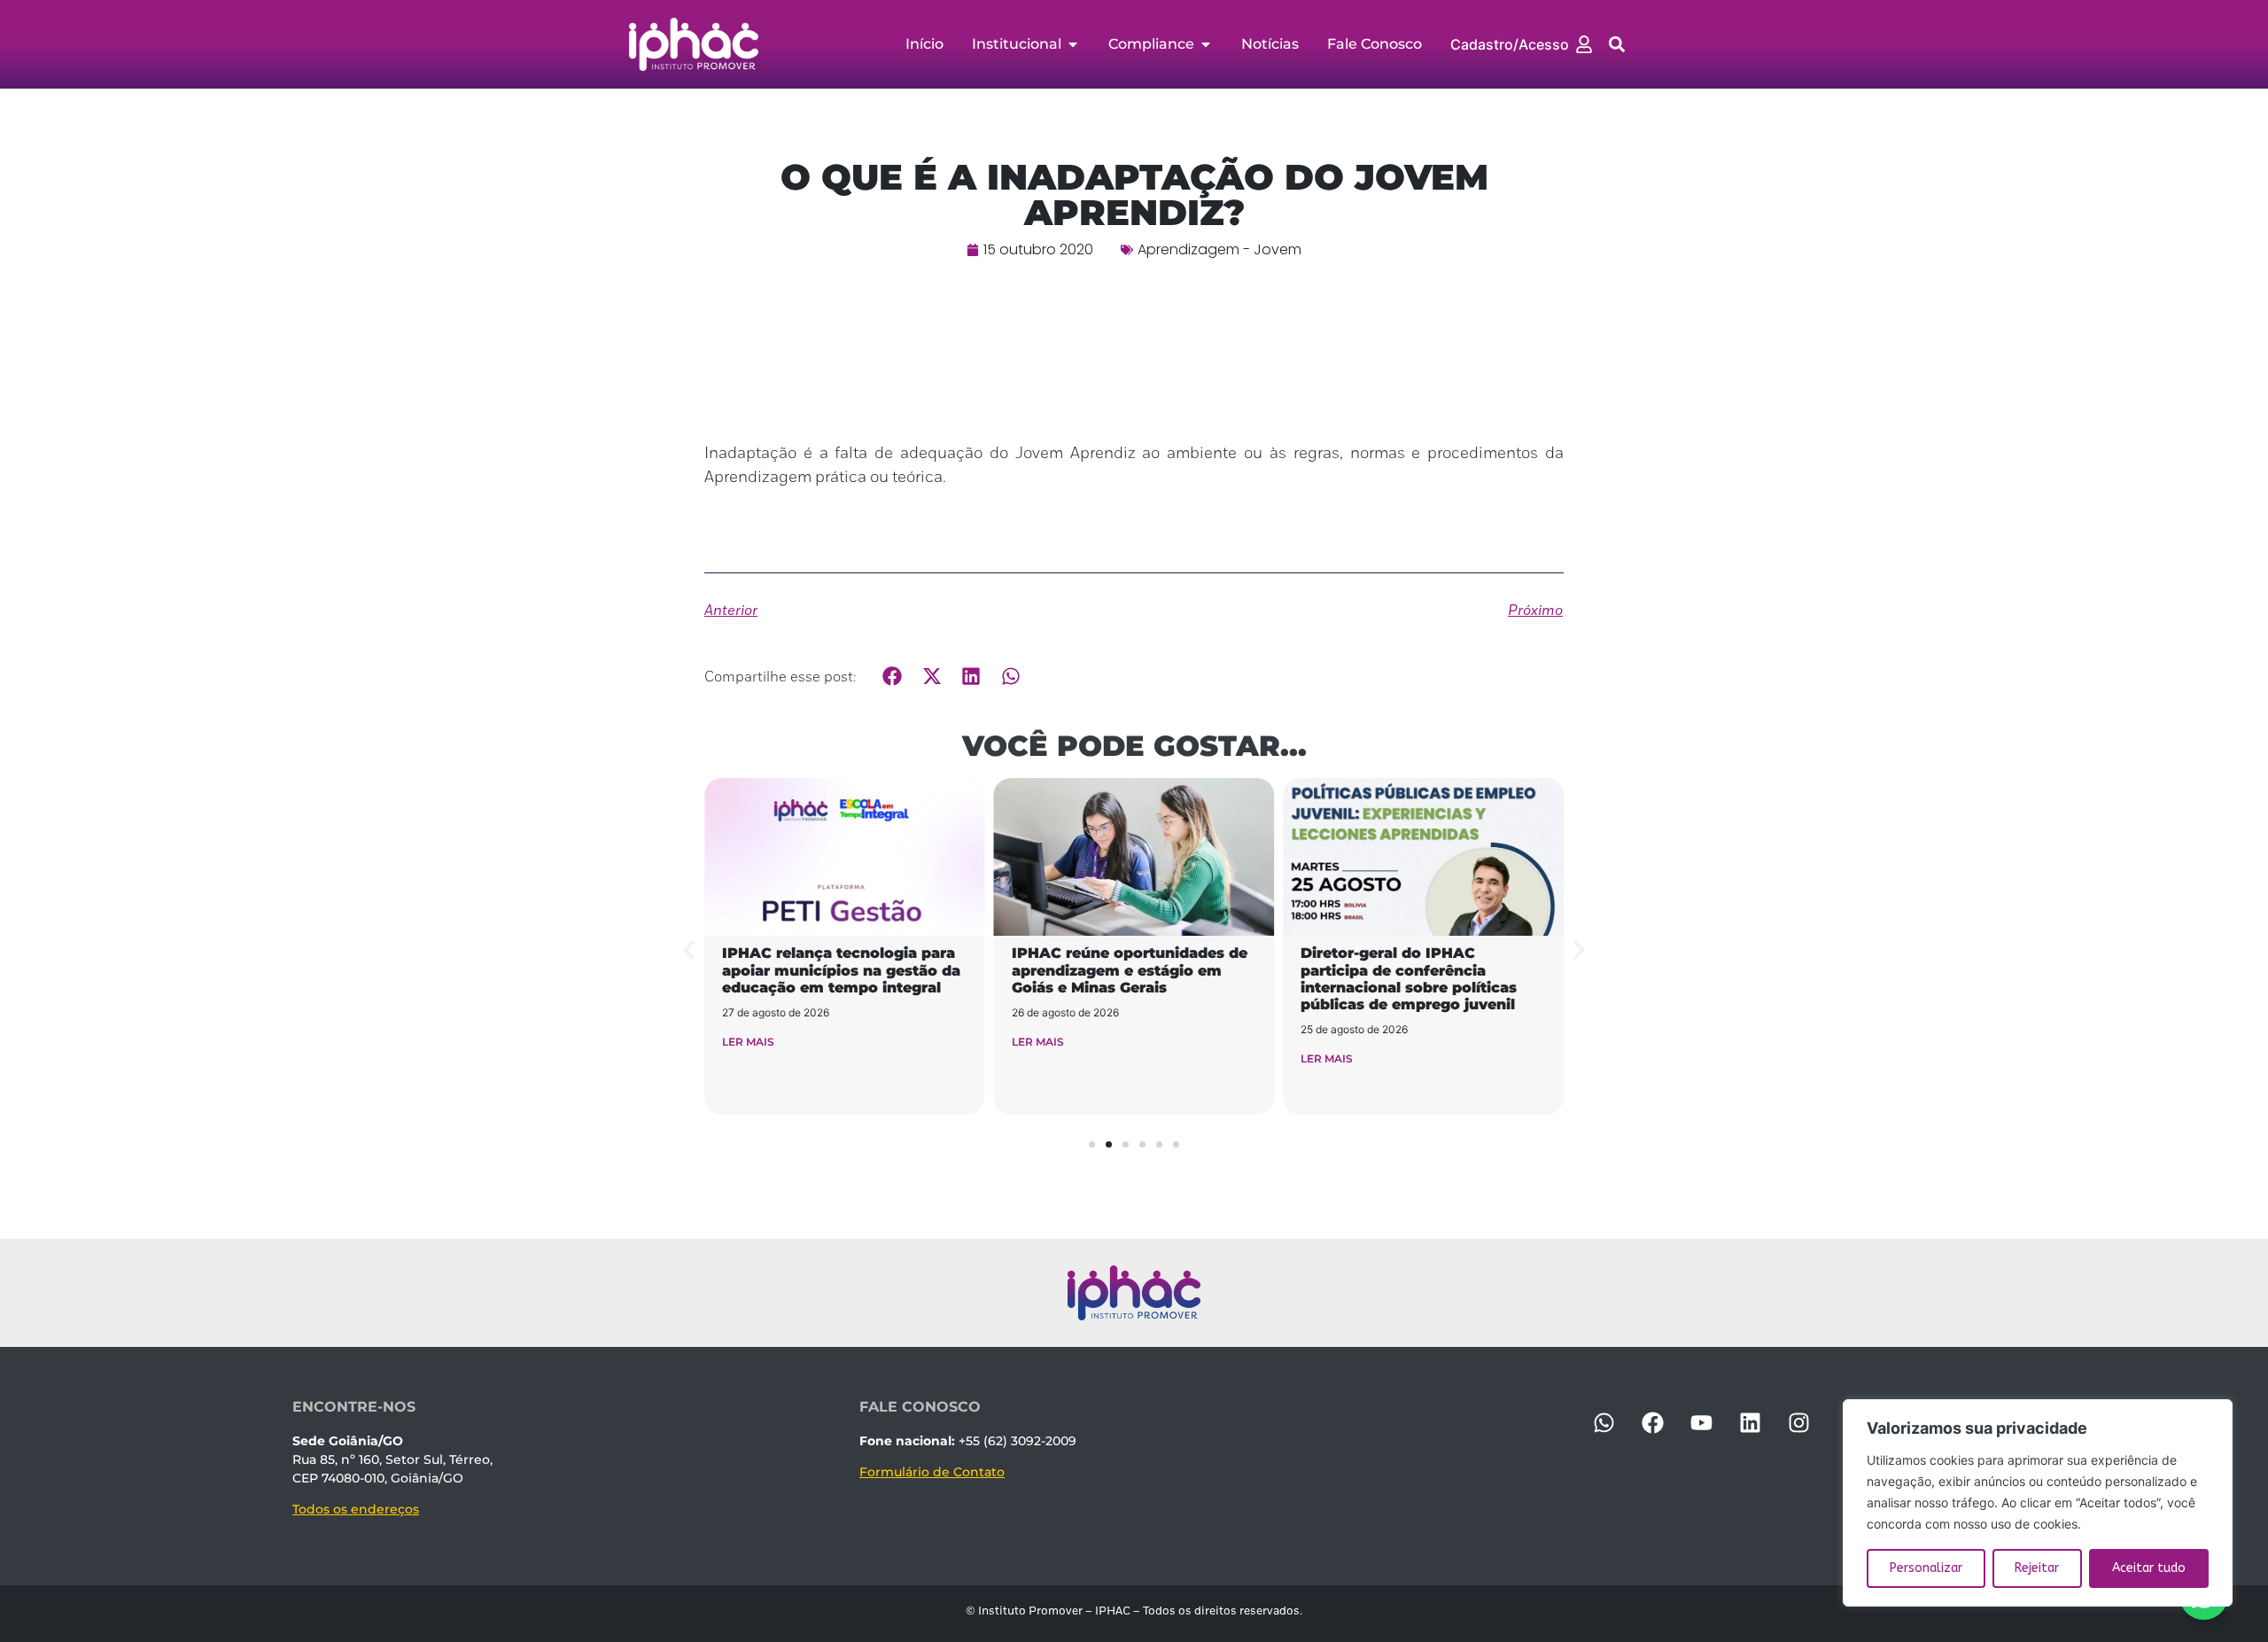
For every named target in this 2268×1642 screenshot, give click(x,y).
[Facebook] (1652, 1422)
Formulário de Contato (932, 1472)
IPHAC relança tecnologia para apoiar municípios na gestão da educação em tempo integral (841, 970)
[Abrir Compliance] (1206, 44)
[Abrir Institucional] (1073, 44)
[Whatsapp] (1604, 1422)
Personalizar (1926, 1568)
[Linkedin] (1750, 1422)
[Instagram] (1798, 1422)
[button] (1617, 45)
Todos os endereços (356, 1509)
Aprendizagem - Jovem (1219, 249)
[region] (2038, 1503)
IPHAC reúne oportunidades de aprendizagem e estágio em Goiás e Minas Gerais (1130, 970)
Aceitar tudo (2149, 1568)
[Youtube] (1701, 1422)
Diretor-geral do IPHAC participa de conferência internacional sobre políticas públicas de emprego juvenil (1409, 979)
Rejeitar (2037, 1568)
